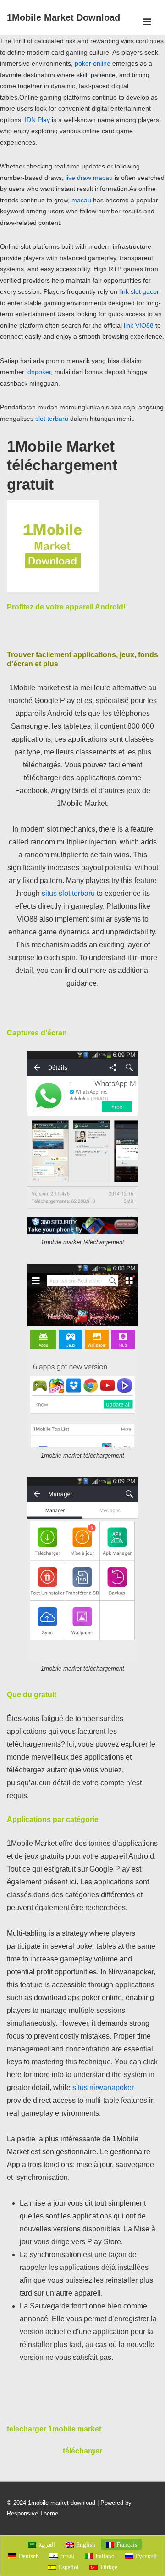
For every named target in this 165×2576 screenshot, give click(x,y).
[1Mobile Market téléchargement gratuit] (53, 590)
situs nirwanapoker (103, 2087)
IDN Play (37, 120)
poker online (93, 63)
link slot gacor (139, 291)
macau (81, 200)
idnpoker (38, 372)
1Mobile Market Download (63, 17)
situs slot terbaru (68, 893)
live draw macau (89, 178)
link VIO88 (139, 325)
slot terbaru (52, 419)
